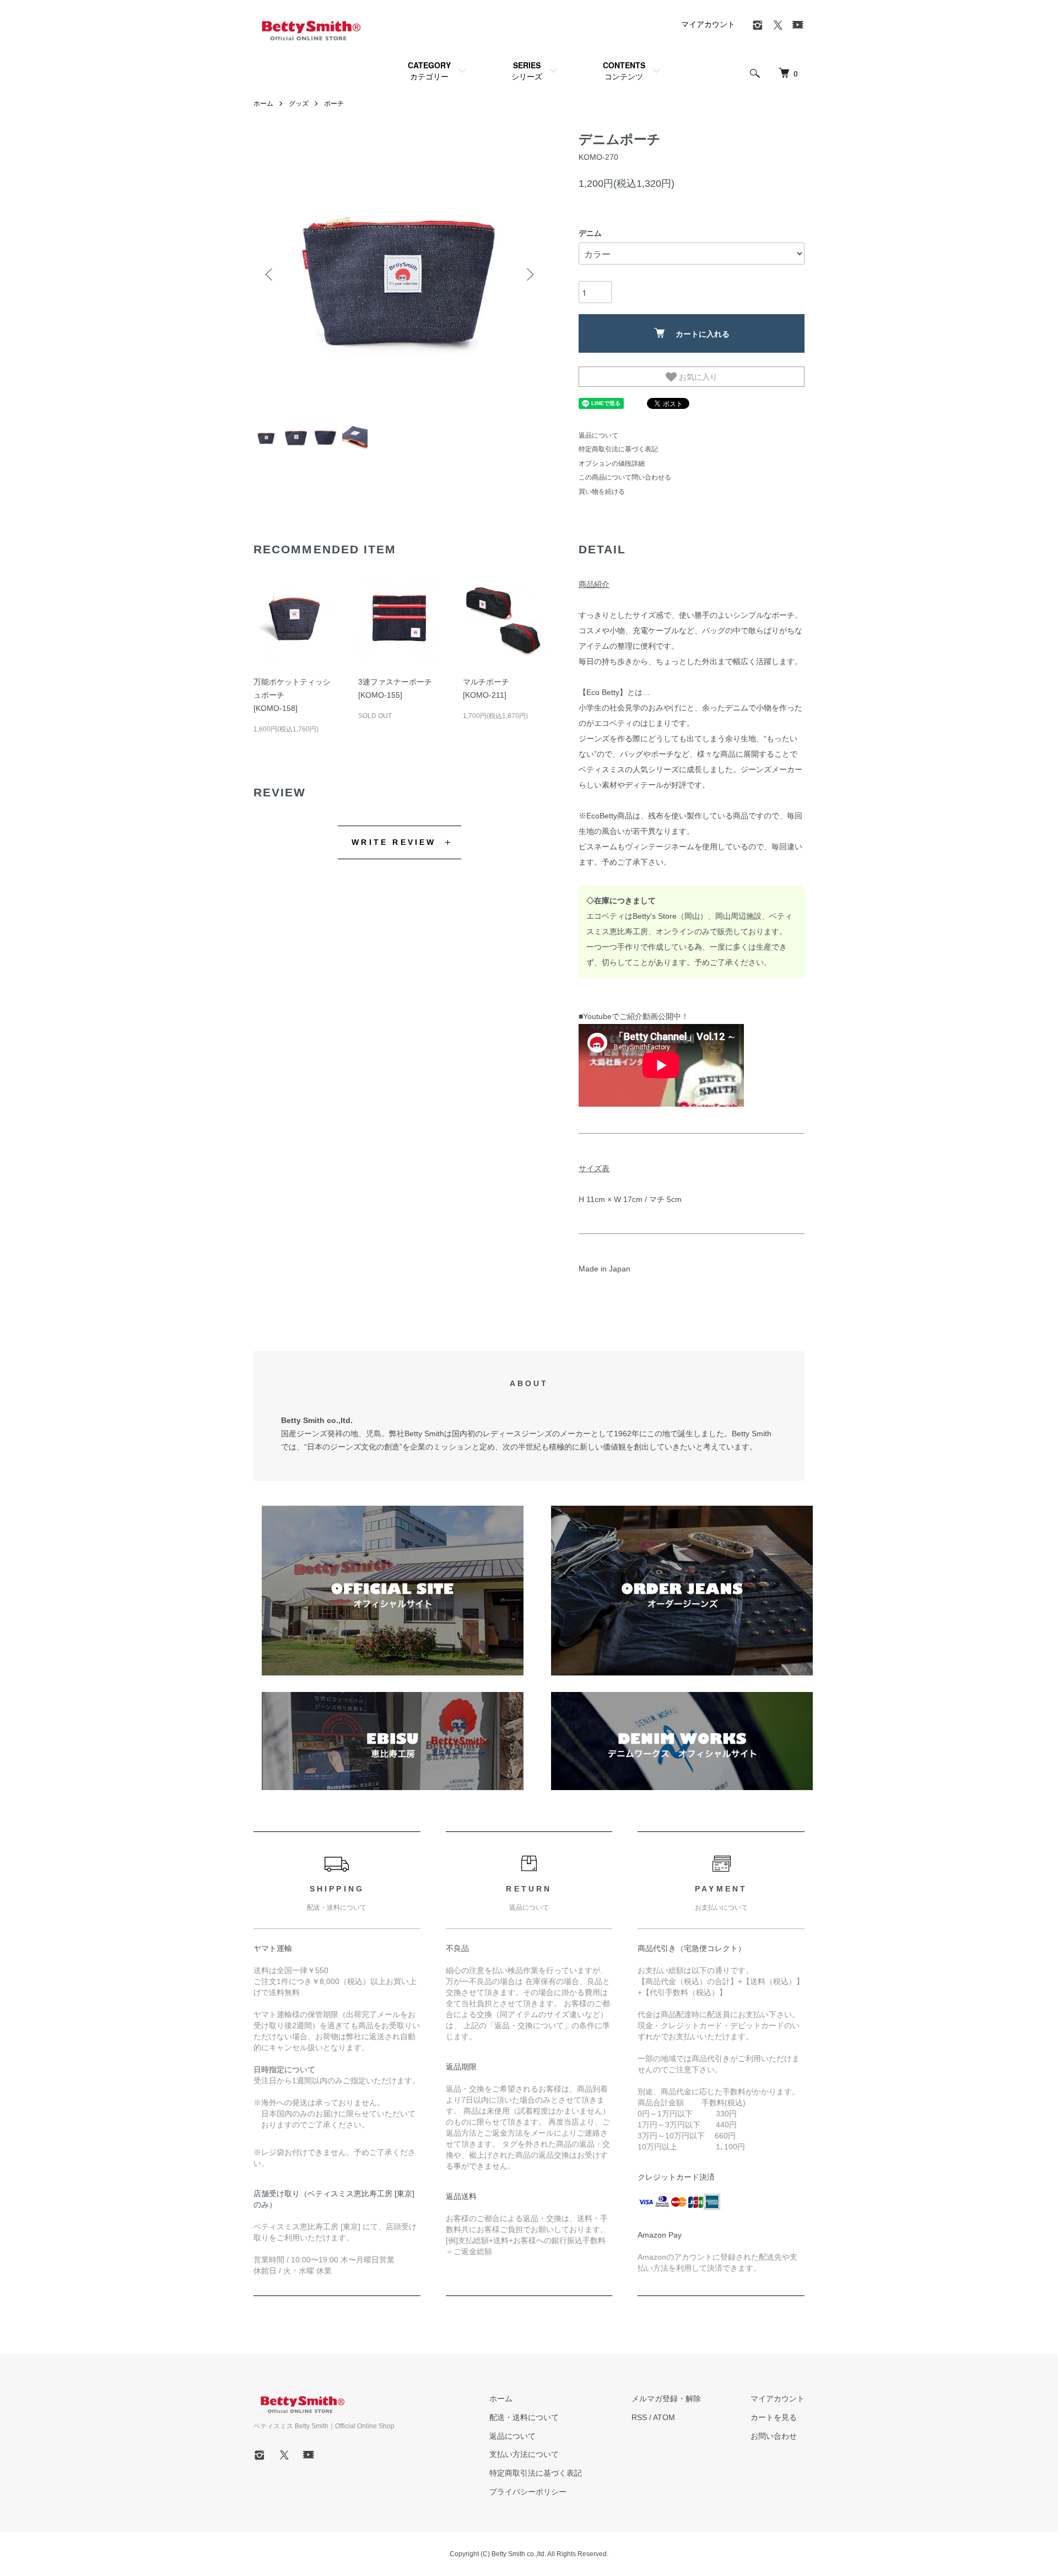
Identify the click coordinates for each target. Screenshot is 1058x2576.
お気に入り (697, 376)
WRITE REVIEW (394, 842)
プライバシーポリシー (528, 2492)
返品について (598, 435)
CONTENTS (624, 71)
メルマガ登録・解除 (666, 2399)
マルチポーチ (486, 682)
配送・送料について (524, 2417)
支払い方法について (524, 2454)
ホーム (263, 104)
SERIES (527, 71)
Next (529, 274)
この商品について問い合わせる (625, 477)
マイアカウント (708, 24)
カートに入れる (703, 333)
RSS (639, 2417)
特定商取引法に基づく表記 (618, 449)
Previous (270, 274)
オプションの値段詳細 (612, 464)
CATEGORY (429, 71)
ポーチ (334, 104)
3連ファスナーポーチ (395, 682)
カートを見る (774, 2417)
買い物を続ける (602, 492)
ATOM (664, 2417)
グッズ (299, 104)
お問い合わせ (774, 2436)
